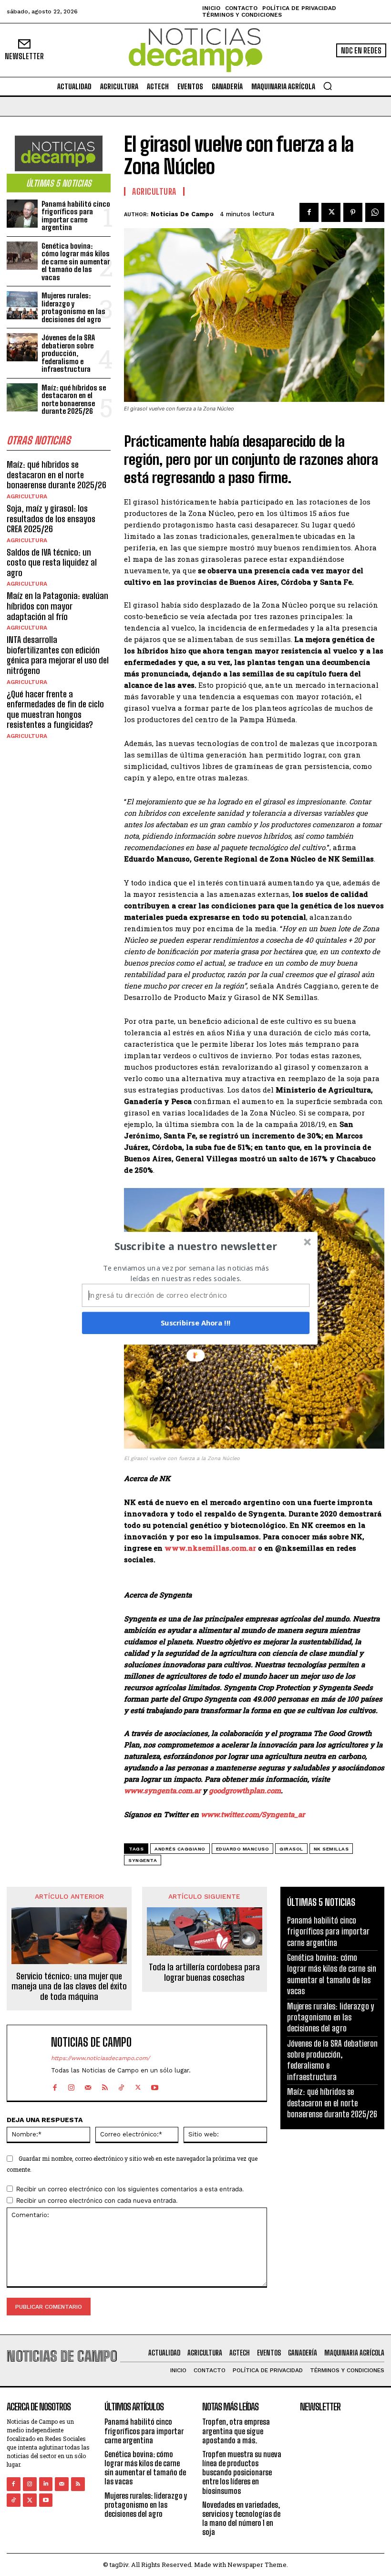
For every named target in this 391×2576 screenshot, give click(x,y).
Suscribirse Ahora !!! (196, 1323)
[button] (196, 1246)
